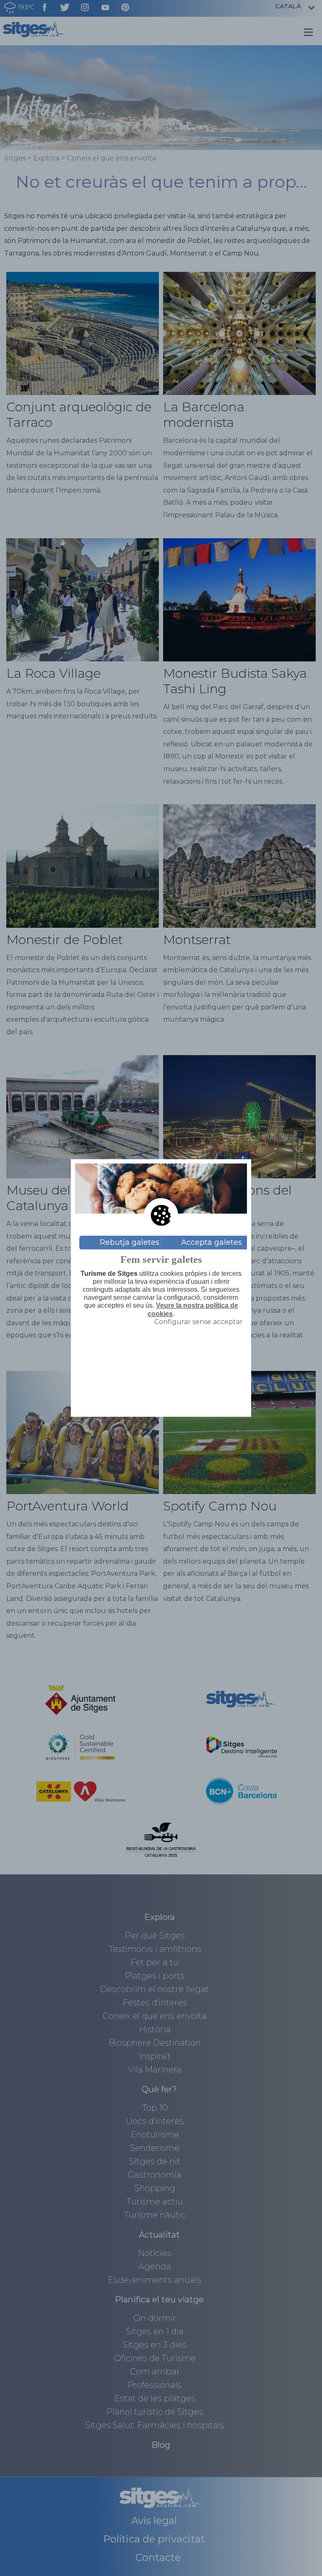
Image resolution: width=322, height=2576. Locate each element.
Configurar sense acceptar (199, 1321)
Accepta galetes (212, 1242)
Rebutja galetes (130, 1242)
